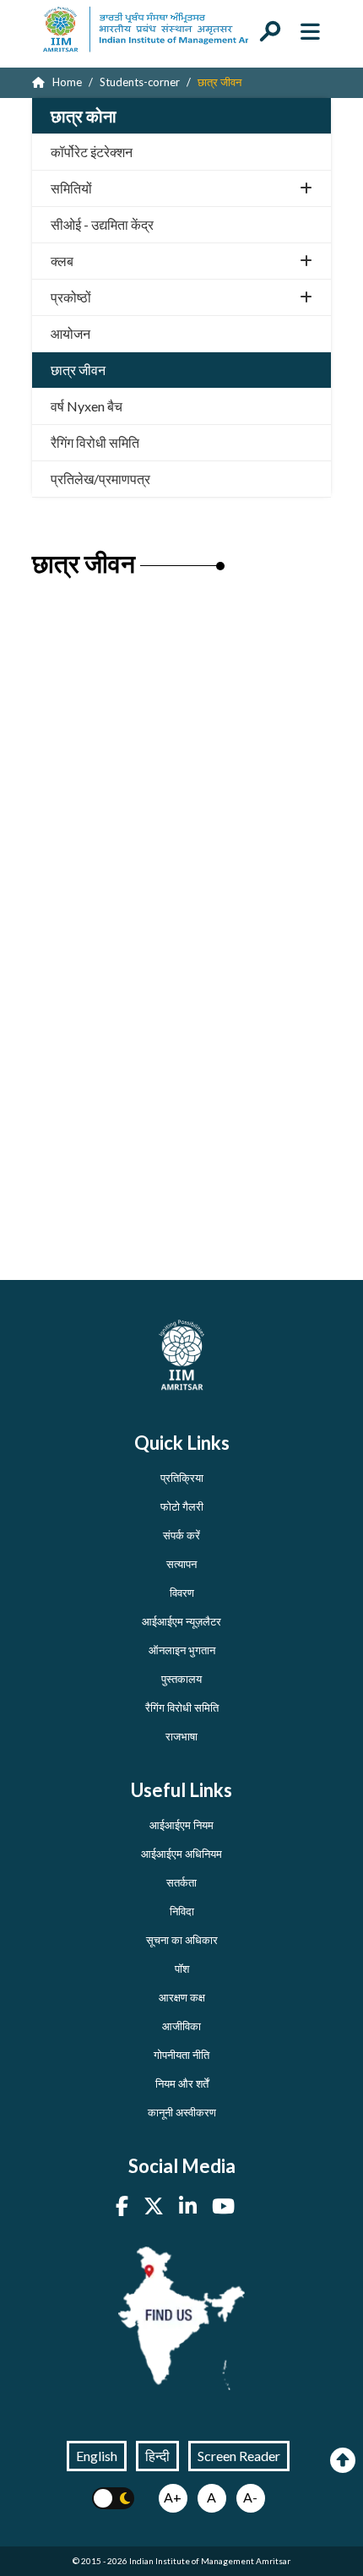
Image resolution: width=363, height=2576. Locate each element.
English (97, 2456)
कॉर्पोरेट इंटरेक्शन (92, 152)
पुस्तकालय (181, 1679)
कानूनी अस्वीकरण (182, 2112)
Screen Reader (239, 2456)
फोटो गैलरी (182, 1506)
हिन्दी (157, 2456)
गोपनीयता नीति (181, 2055)
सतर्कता (181, 1882)
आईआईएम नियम (181, 1825)
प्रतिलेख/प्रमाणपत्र (100, 479)
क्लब (62, 261)
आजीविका (181, 2026)
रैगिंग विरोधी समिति (95, 442)
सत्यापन (181, 1564)
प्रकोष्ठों (71, 297)
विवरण (182, 1593)
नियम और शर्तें (182, 2083)
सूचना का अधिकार (182, 1940)
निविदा (182, 1911)
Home (66, 82)
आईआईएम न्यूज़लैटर (181, 1621)
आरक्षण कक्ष (182, 1997)
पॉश (182, 1969)
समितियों (71, 188)
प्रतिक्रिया (182, 1478)
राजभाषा (181, 1736)
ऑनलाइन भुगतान (182, 1650)
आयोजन (70, 333)
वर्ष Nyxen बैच (87, 406)
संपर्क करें (181, 1535)
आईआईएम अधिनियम (181, 1854)
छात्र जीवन (78, 370)
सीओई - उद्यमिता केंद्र (102, 224)
